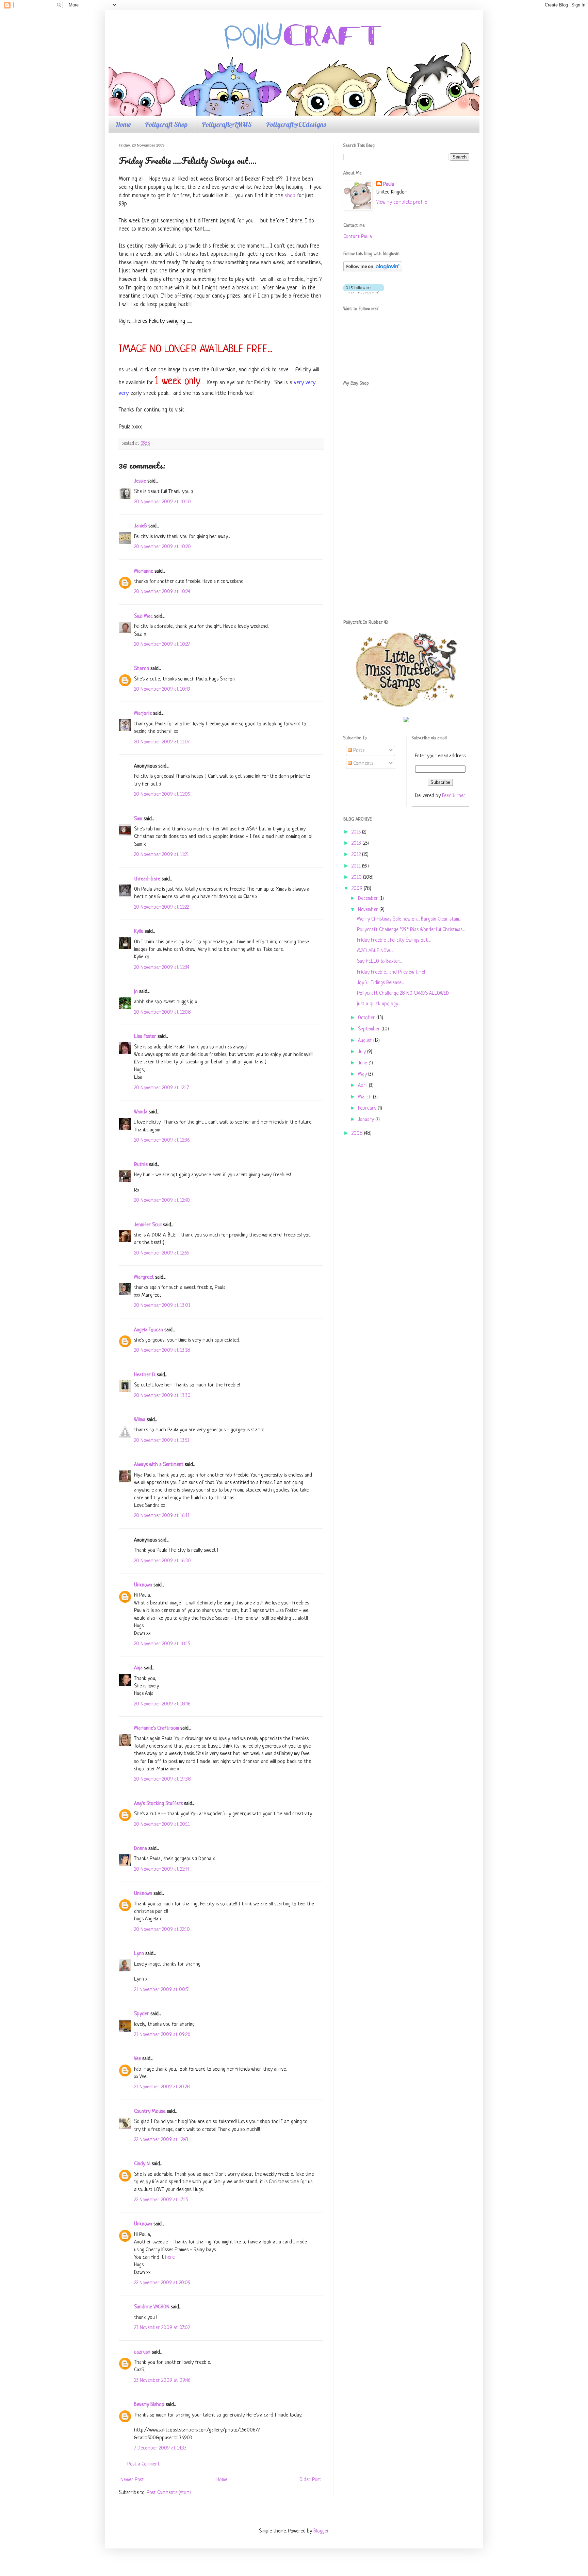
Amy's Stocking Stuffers (158, 1804)
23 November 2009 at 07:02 (162, 2328)
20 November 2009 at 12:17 (161, 1088)
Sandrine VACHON (152, 2307)
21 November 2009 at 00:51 (162, 1990)
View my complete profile (402, 203)
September (370, 1029)
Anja (138, 1668)
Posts (358, 751)
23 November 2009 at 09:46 (162, 2381)
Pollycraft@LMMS (227, 124)
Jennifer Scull (148, 1225)
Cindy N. (142, 2164)
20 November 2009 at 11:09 (162, 795)
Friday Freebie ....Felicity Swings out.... (394, 940)
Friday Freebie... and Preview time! (391, 972)
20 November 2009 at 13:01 (162, 1306)
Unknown (143, 1585)
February (368, 1108)
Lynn (139, 1954)
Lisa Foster (145, 1037)
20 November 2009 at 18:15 (162, 1644)
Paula (389, 184)
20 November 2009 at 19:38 (162, 1779)
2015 (357, 832)
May (363, 1074)
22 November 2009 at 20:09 (162, 2283)
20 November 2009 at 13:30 (162, 1396)
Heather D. (145, 1375)
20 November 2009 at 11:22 (161, 907)
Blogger (321, 2531)
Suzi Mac (143, 616)
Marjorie (143, 714)
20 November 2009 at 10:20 (162, 547)
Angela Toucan (149, 1330)
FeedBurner (454, 796)
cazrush (142, 2352)
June (363, 1063)
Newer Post (132, 2480)
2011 (357, 866)
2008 (358, 1134)
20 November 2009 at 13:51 (162, 1441)
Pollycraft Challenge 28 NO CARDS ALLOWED (403, 994)
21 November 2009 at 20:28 (162, 2087)
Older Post (310, 2480)
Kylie (139, 932)
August (366, 1041)
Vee (137, 2059)
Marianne (144, 571)
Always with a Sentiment (159, 1465)
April (363, 1086)
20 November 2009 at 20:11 (162, 1825)
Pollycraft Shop (166, 124)
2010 (357, 878)
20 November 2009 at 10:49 (162, 689)
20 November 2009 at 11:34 (162, 968)
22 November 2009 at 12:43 (161, 2140)
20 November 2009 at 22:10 (162, 1930)
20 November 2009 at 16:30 (162, 1561)
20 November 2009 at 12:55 (161, 1253)
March (365, 1097)
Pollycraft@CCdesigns (296, 124)
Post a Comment (143, 2464)
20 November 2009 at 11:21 (161, 855)
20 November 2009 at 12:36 (162, 1140)
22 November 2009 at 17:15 (161, 2200)
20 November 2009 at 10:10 (162, 502)
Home (123, 124)
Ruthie (141, 1165)
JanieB (141, 526)
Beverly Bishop (149, 2405)
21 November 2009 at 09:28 (162, 2035)
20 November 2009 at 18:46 (162, 1704)
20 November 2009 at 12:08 (162, 1013)
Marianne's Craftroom (157, 1728)
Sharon (142, 669)
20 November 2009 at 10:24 (162, 592)
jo (136, 992)
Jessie (140, 481)
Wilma (140, 1420)
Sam (138, 819)
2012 (357, 855)
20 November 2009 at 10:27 (162, 645)
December (369, 899)
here (170, 2258)
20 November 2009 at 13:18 (162, 1351)
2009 (358, 889)
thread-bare (147, 879)
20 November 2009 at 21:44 (161, 1870)
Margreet (144, 1277)
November (369, 910)
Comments (363, 764)
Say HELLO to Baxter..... (380, 962)
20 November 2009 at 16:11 (162, 1516)
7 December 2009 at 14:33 (160, 2448)
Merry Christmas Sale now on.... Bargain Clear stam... (409, 919)
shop (290, 196)
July (363, 1052)
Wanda (141, 1112)
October (367, 1018)
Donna (141, 1849)
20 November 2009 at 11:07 (162, 742)
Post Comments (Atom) (169, 2493)
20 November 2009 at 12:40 (162, 1201)
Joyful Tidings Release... (380, 983)
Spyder (142, 2014)
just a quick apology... (378, 1004)
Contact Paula (358, 237)
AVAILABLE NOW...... (375, 951)
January (367, 1120)
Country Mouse (150, 2112)
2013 (357, 844)
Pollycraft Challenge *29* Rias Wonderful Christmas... (411, 930)
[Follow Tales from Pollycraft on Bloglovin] (373, 270)
